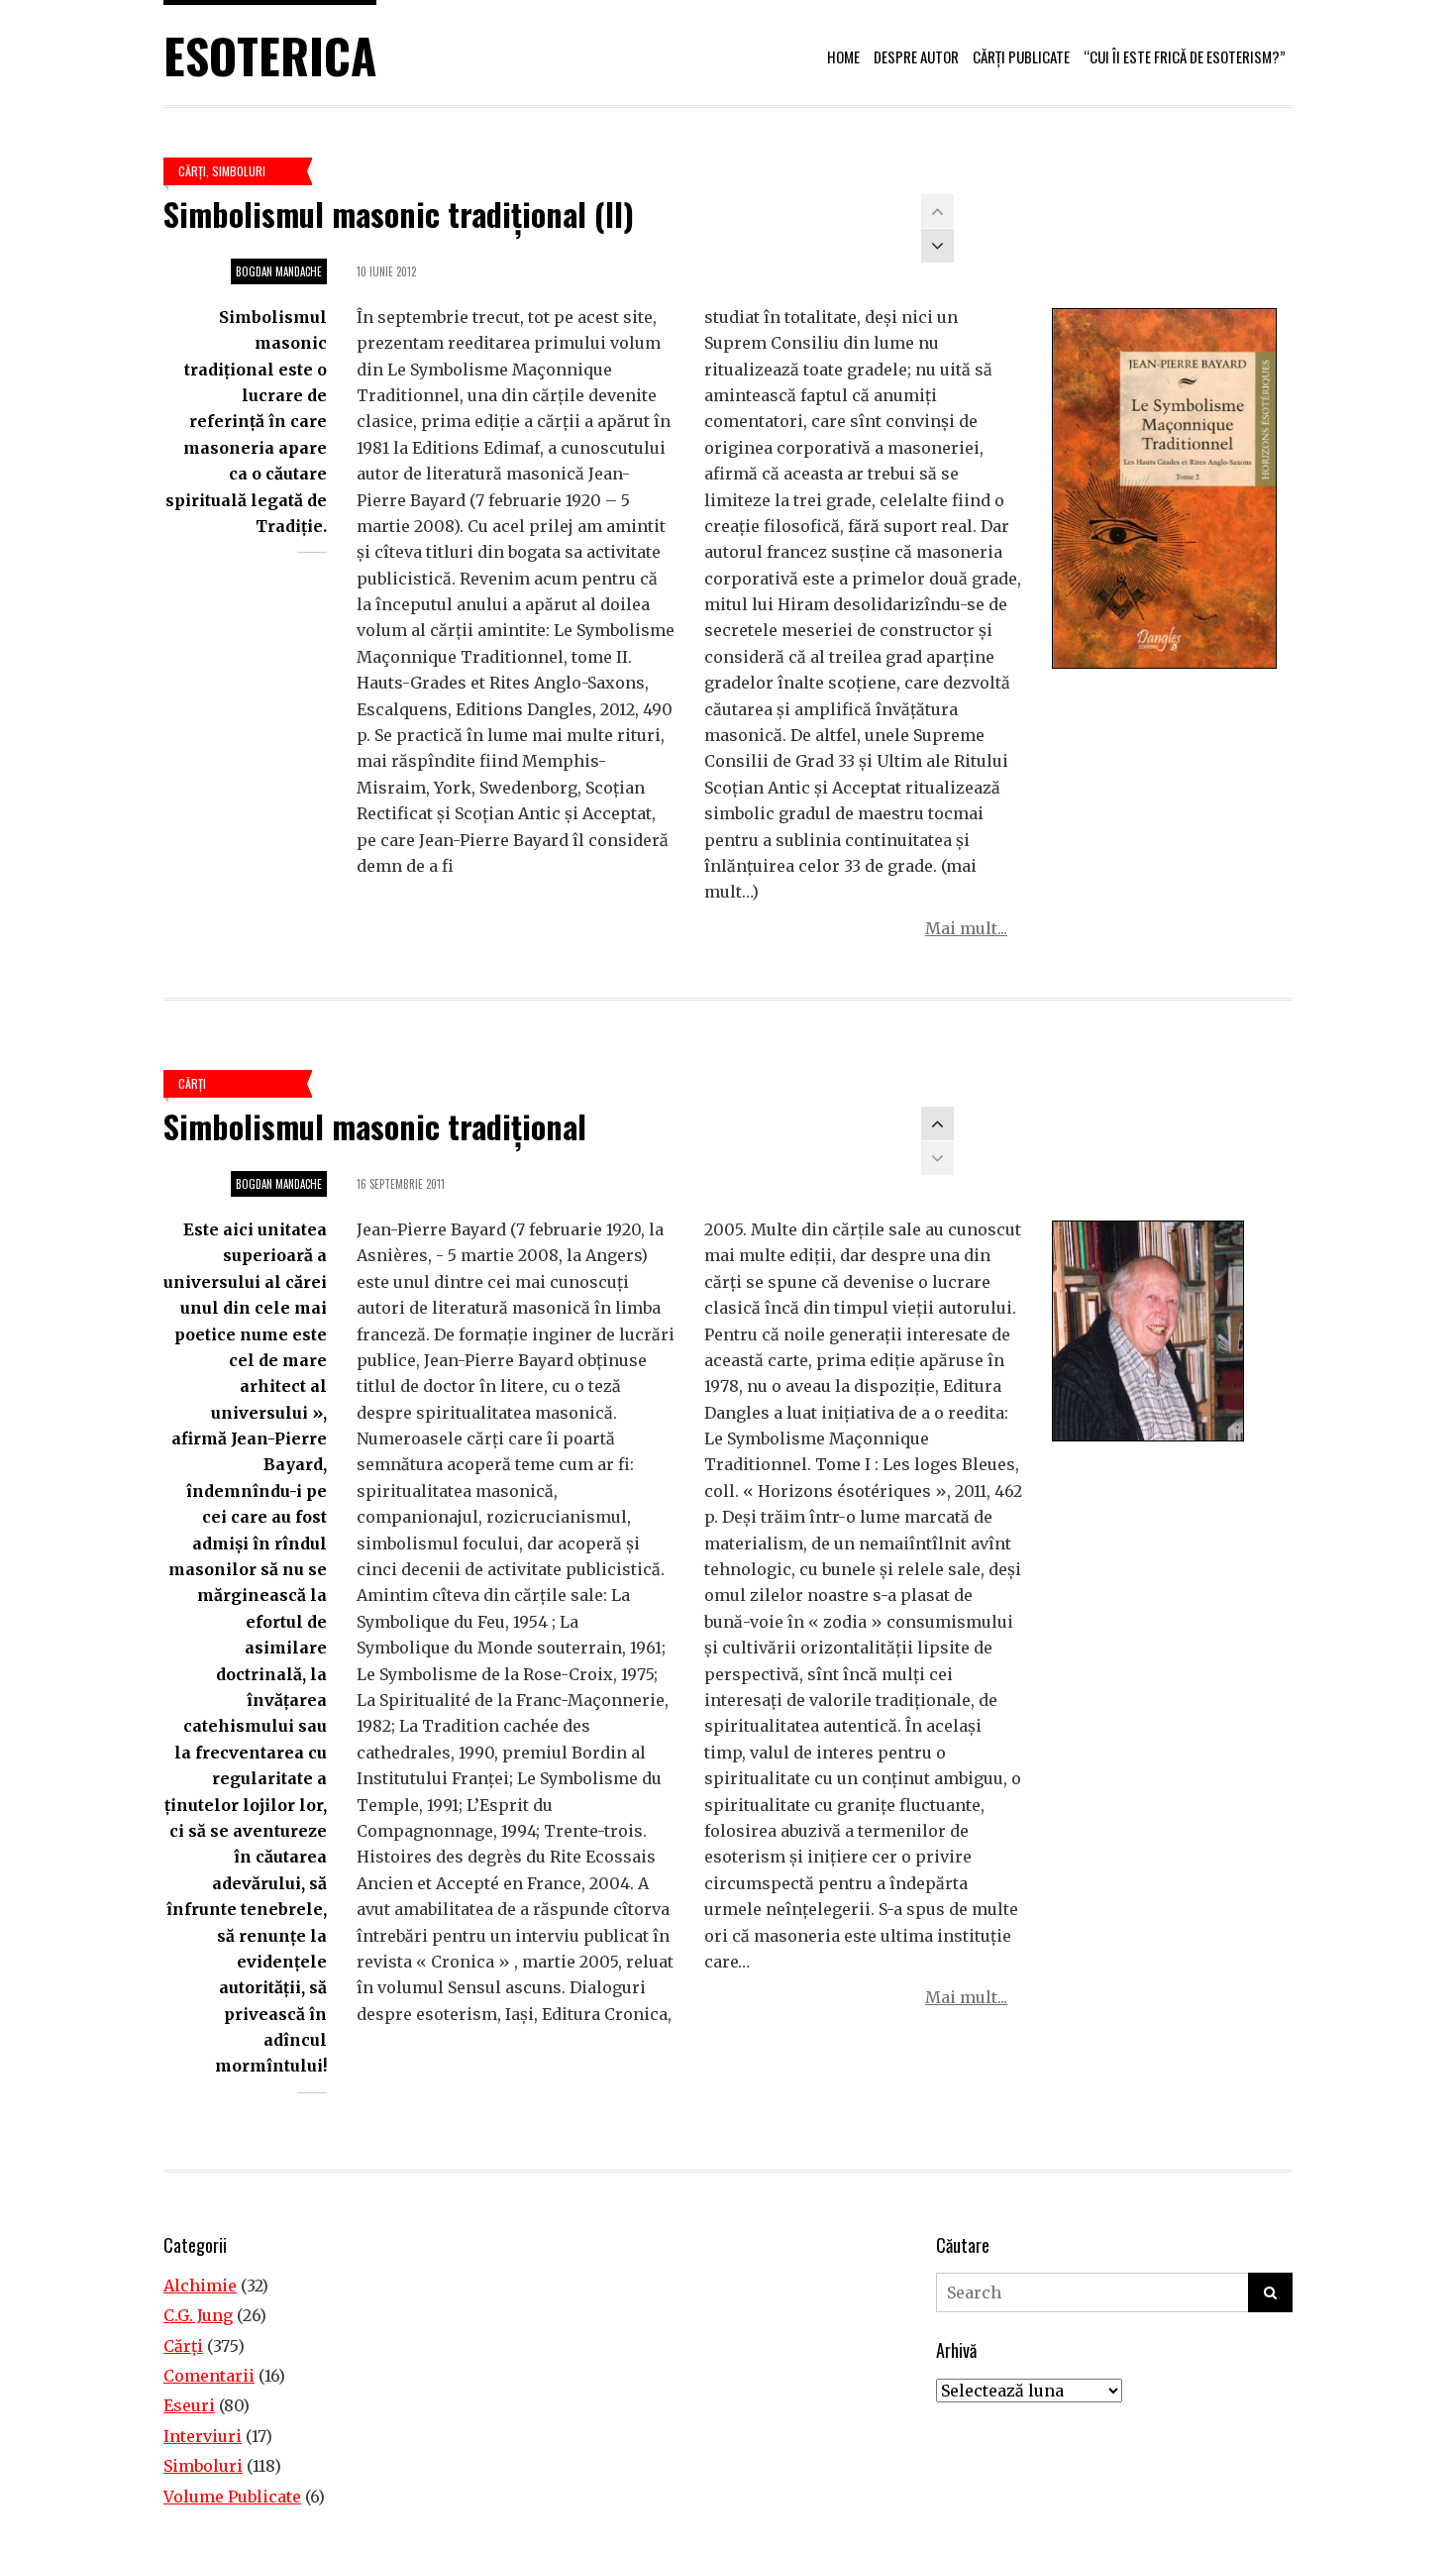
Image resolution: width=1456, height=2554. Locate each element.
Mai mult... (966, 928)
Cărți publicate (1021, 56)
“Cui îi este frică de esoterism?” (1185, 56)
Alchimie (200, 2286)
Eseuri (189, 2405)
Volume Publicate (232, 2497)
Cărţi (192, 171)
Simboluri (239, 171)
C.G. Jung (198, 2315)
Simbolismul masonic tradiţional (375, 1126)
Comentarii (209, 2376)
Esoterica (270, 55)
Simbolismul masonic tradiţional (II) (399, 213)
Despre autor (916, 56)
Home (843, 56)
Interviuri (203, 2436)
